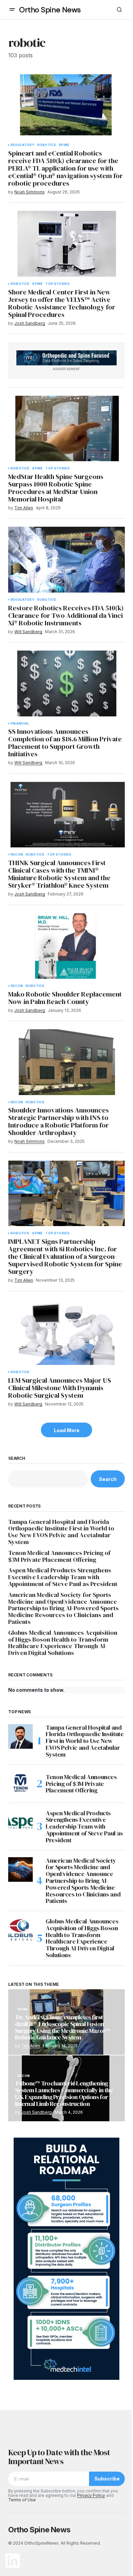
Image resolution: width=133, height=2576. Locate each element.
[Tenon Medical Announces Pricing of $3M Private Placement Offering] (20, 1784)
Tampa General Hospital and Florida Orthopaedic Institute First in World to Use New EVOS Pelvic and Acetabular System (61, 1532)
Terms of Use (22, 2500)
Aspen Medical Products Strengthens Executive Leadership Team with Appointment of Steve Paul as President (63, 1577)
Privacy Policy (91, 2495)
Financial (20, 724)
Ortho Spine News (50, 10)
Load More (67, 1430)
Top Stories (57, 284)
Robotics (47, 145)
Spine (64, 145)
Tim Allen (31, 2046)
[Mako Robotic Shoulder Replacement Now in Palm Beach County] (66, 946)
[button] (12, 10)
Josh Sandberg (36, 2112)
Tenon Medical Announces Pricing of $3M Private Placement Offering (59, 1556)
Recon (17, 855)
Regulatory (23, 145)
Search (17, 1458)
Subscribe (107, 2479)
